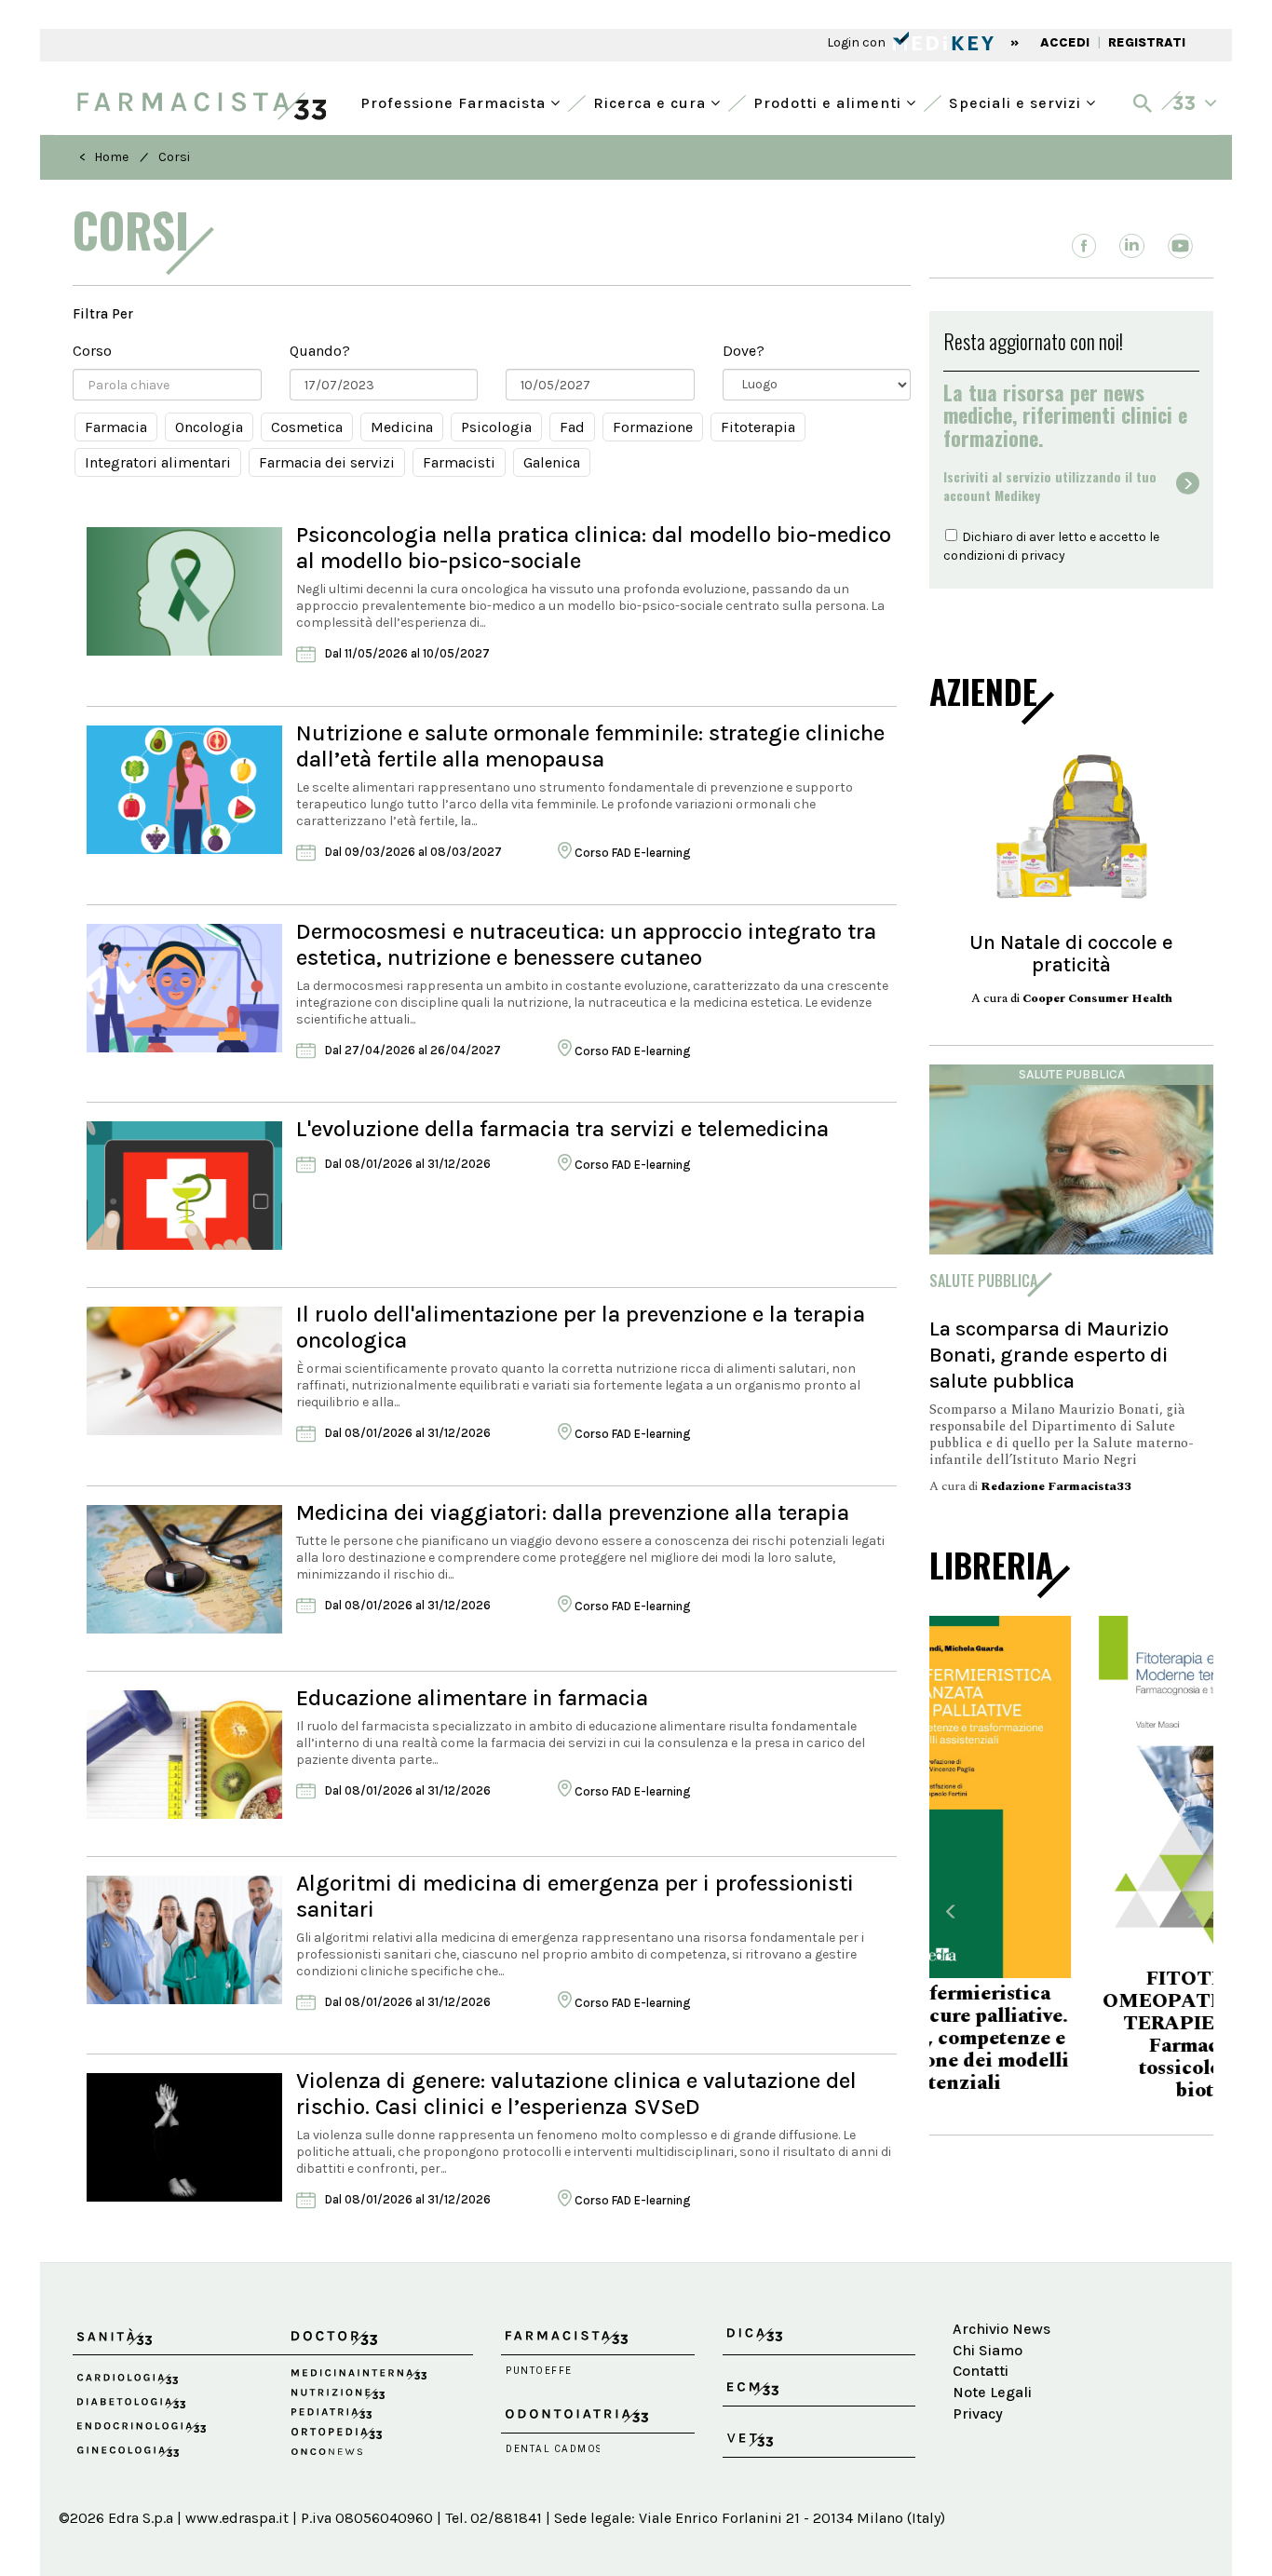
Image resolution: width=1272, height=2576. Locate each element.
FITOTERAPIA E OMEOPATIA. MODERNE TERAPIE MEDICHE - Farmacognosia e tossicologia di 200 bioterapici (1072, 2035)
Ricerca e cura (652, 101)
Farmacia (116, 427)
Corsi (174, 157)
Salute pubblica (1072, 1074)
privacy (1043, 556)
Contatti (981, 2371)
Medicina (402, 427)
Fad (572, 427)
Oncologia (209, 427)
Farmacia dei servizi (327, 462)
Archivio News (1001, 2329)
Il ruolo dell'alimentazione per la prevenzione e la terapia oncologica (581, 1327)
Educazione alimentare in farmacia (472, 1698)
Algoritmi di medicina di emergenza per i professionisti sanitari (575, 1896)
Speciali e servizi (1017, 101)
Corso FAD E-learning (631, 853)
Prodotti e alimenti (830, 101)
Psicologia (496, 427)
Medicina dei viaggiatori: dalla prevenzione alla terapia (573, 1512)
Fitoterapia (758, 427)
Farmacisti (459, 462)
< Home (104, 157)
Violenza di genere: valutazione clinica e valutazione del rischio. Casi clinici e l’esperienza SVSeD (576, 2094)
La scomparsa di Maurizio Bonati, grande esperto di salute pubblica (1049, 1355)
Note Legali (992, 2392)
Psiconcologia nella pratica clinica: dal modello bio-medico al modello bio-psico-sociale (594, 548)
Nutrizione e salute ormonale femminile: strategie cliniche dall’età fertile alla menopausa (590, 746)
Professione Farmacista (455, 101)
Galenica (552, 462)
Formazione (653, 427)
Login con (858, 42)
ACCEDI (1065, 42)
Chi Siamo (988, 2350)
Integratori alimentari (158, 462)
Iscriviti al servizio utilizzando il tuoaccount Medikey (1050, 486)
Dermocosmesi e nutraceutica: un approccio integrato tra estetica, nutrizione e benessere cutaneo (586, 944)
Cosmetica (307, 427)
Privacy (978, 2413)
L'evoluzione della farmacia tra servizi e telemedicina (562, 1129)
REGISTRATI (1147, 42)
